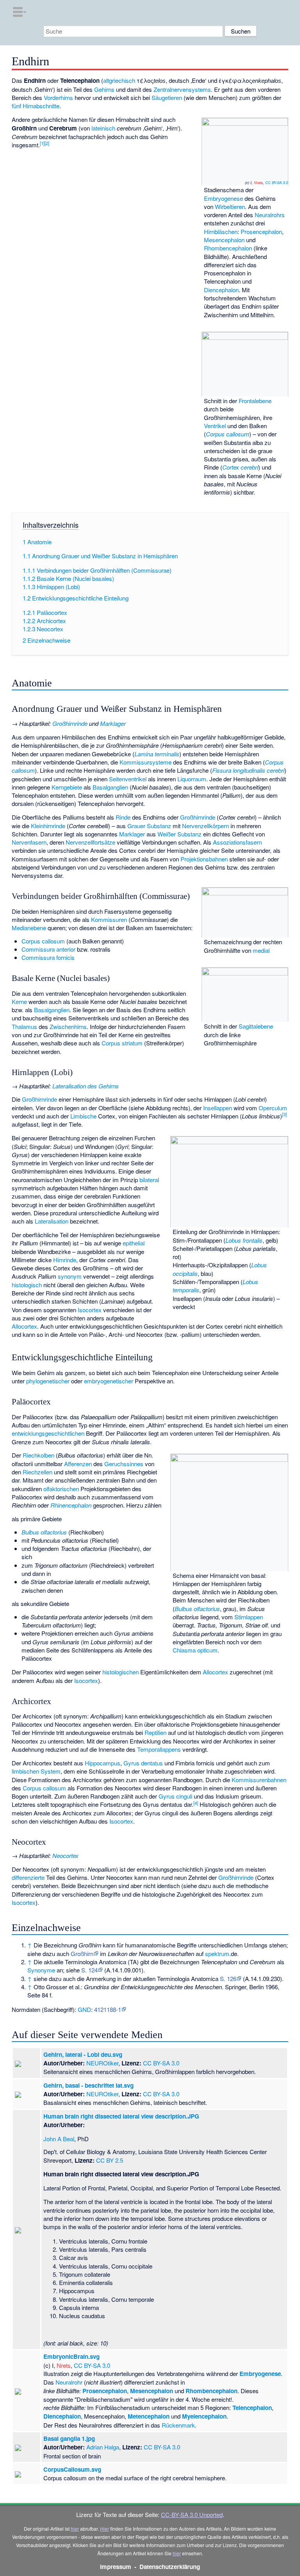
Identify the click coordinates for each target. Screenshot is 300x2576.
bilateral (149, 1180)
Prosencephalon (261, 231)
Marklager (113, 723)
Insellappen (218, 1108)
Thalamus (24, 1026)
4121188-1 (108, 2009)
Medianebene (29, 928)
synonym (70, 1276)
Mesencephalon (224, 240)
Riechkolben (38, 1455)
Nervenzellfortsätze (90, 842)
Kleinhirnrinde (48, 826)
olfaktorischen (61, 1489)
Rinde (123, 817)
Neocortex (65, 1855)
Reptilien (155, 1732)
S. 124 (89, 1970)
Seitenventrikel (128, 779)
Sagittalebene (256, 1026)
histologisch (27, 1285)
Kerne (19, 1001)
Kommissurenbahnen (259, 1780)
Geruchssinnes (124, 1464)
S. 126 (228, 1978)
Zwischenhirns (68, 1026)
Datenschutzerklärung (170, 2567)
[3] (284, 1114)
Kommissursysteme (146, 762)
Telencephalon (252, 2408)
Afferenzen (78, 1464)
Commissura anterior (48, 949)
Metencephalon (149, 2416)
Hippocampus (103, 1763)
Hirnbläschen (221, 231)
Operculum (273, 1108)
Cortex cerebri (240, 467)
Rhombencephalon (228, 248)
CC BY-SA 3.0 (277, 182)
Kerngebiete (67, 787)
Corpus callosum (228, 434)
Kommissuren (109, 919)
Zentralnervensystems (182, 89)
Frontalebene (255, 401)
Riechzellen (37, 1472)
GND (84, 2009)
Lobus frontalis (244, 1240)
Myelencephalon (204, 2416)
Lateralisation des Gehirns (86, 1086)
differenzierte (28, 1877)
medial (261, 950)
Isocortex (90, 1310)
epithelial (134, 1243)
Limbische (83, 1116)
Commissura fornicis (48, 957)
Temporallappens (159, 1749)
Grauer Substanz (149, 826)
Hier (104, 2529)
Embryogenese (223, 198)
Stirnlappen (249, 1617)
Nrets (258, 182)
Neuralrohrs (270, 215)
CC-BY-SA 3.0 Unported (192, 2514)
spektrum (217, 1953)
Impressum (116, 2567)
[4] (196, 1803)
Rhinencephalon (71, 1505)
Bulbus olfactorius (197, 1609)
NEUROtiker (102, 2063)
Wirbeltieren (230, 206)
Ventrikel (215, 426)
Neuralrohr (69, 2382)
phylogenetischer (48, 1381)
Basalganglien (110, 787)
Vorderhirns (58, 97)
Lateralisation (52, 1221)
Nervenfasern (29, 842)
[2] (47, 143)
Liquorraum (192, 779)
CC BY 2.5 (110, 2160)
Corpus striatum (122, 1043)
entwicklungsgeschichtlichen (48, 1433)
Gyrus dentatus (143, 1763)
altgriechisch (119, 80)
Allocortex (24, 1326)
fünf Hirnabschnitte (36, 106)
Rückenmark (178, 2425)
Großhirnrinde (70, 723)
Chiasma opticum (195, 1650)
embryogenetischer (109, 1381)
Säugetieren (167, 97)
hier (75, 2529)
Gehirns (104, 89)
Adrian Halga (103, 2447)
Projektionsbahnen (204, 859)
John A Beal (59, 2139)
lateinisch (103, 128)
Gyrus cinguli (175, 1796)
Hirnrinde (65, 1260)
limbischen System (36, 1771)
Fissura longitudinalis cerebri (248, 770)
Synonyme (41, 1970)
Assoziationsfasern (237, 842)
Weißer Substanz (179, 834)
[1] (42, 143)
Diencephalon (221, 290)
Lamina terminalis (157, 754)
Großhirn (82, 1953)
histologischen (121, 1672)
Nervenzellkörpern (205, 826)
